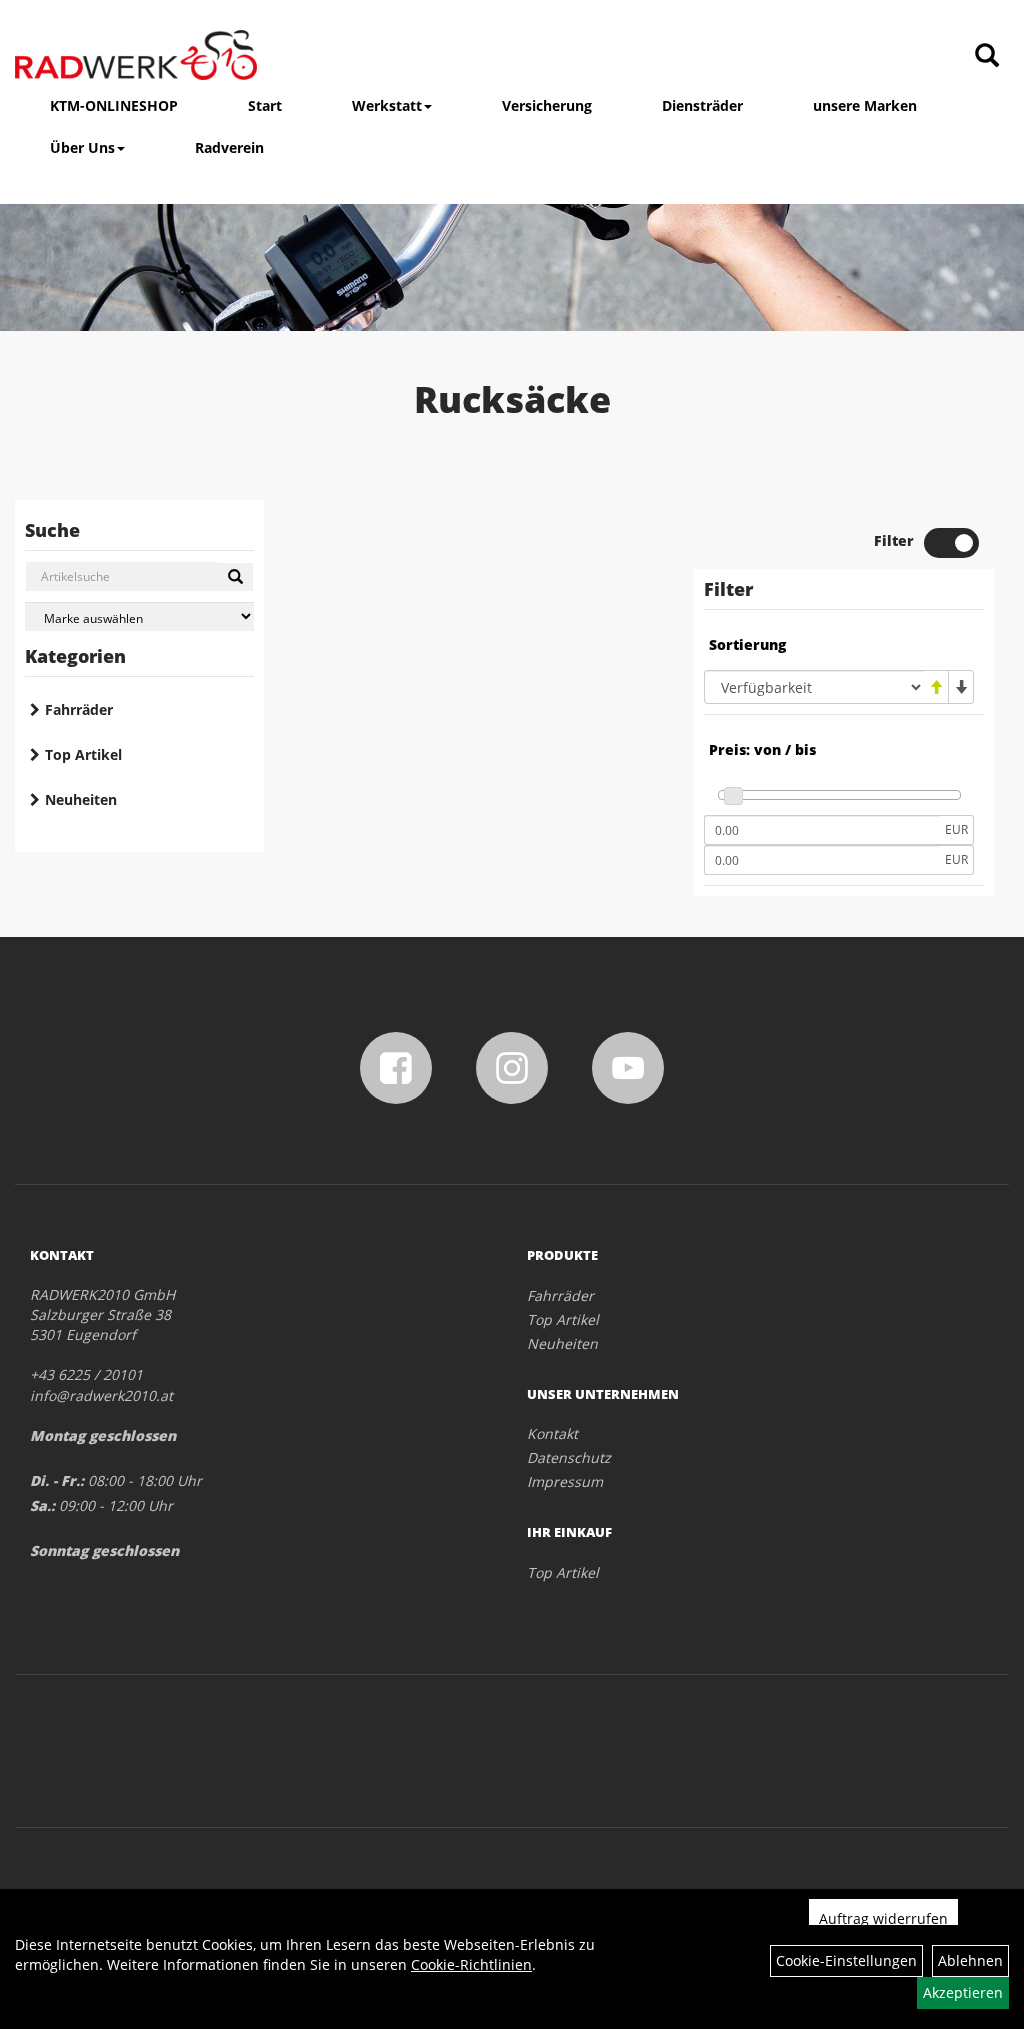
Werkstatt (387, 105)
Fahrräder (79, 709)
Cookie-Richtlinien (471, 1964)
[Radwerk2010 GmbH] (136, 55)
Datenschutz (569, 1457)
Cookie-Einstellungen (846, 1960)
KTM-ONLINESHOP (114, 105)
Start (265, 105)
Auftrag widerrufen (883, 1918)
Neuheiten (81, 799)
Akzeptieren (963, 1992)
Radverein (229, 147)
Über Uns (82, 147)
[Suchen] (235, 577)
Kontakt (552, 1433)
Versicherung (547, 105)
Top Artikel (83, 754)
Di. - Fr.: (57, 1480)
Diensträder (702, 105)
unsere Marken (865, 105)
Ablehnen (970, 1960)
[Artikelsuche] (987, 56)
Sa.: (42, 1505)
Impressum (565, 1481)
